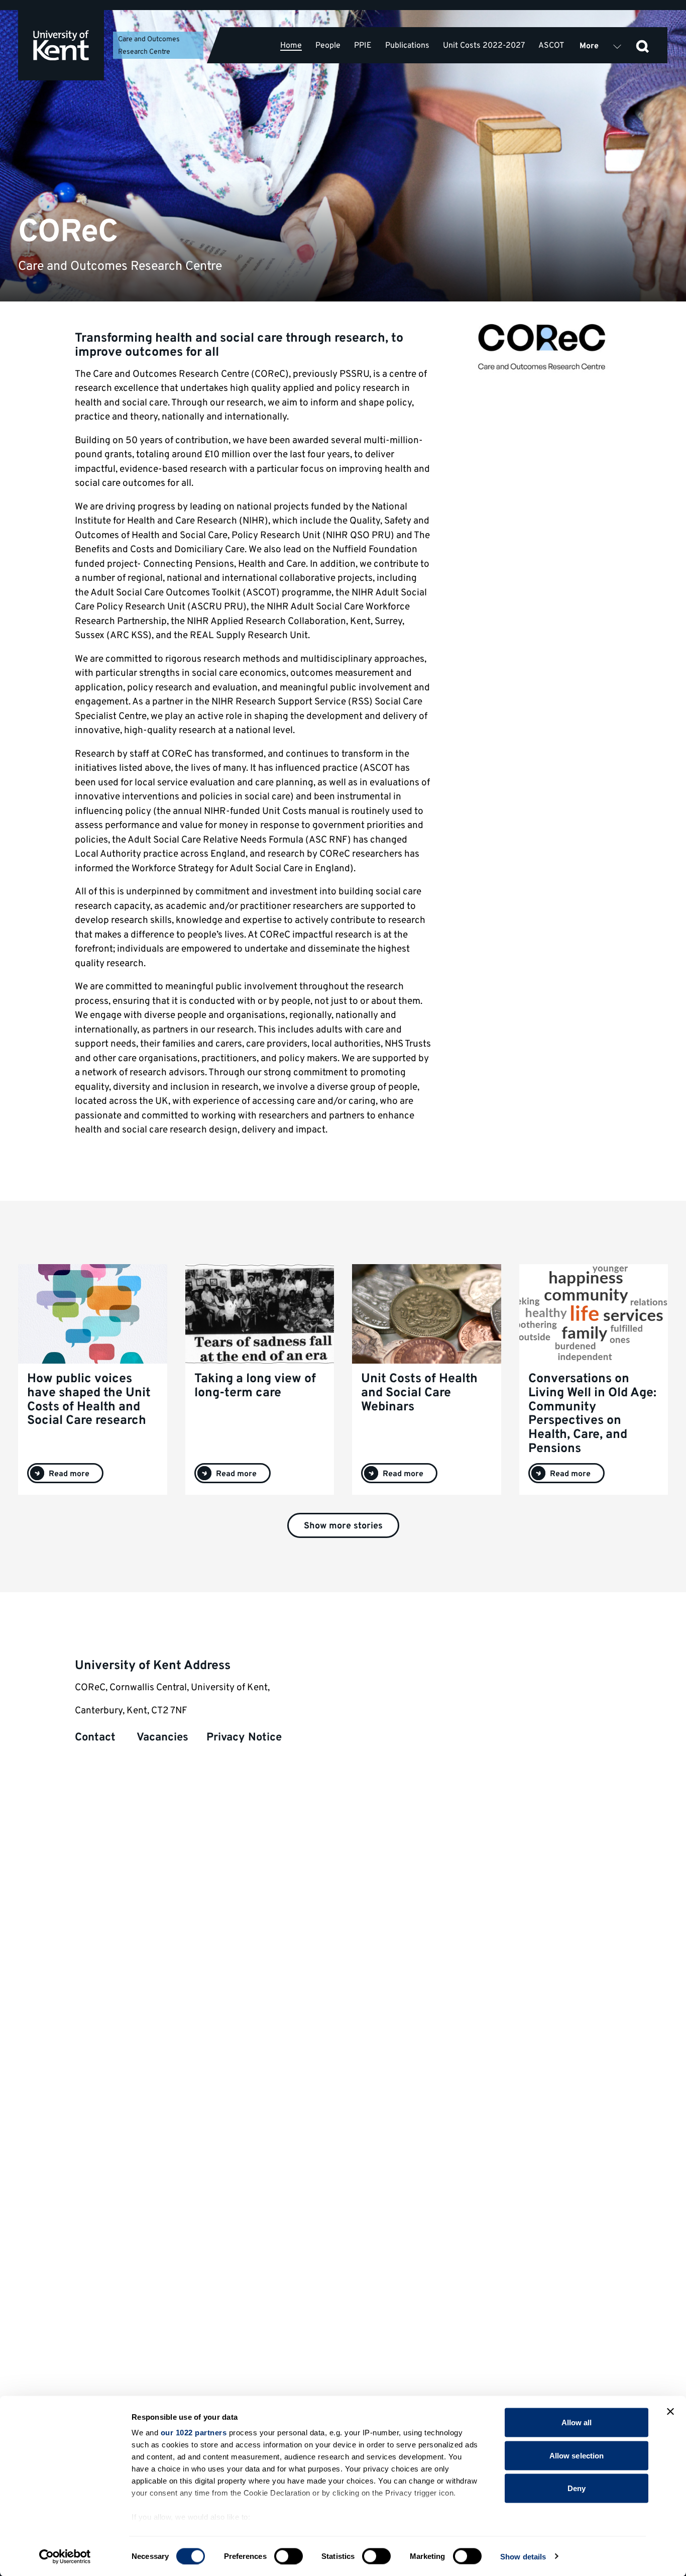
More (589, 46)
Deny (577, 2488)
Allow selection (577, 2455)
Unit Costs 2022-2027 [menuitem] (484, 45)
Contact (97, 1738)
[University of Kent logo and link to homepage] (61, 45)
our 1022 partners (194, 2433)
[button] (642, 45)
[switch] (289, 2556)
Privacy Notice (244, 1738)
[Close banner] (670, 2412)
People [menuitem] (328, 45)
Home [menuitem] (291, 46)
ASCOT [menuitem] (551, 45)
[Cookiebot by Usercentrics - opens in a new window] (65, 2556)
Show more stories (343, 1526)
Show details (523, 2556)
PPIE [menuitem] (363, 45)
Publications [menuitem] (407, 45)
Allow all (577, 2423)
